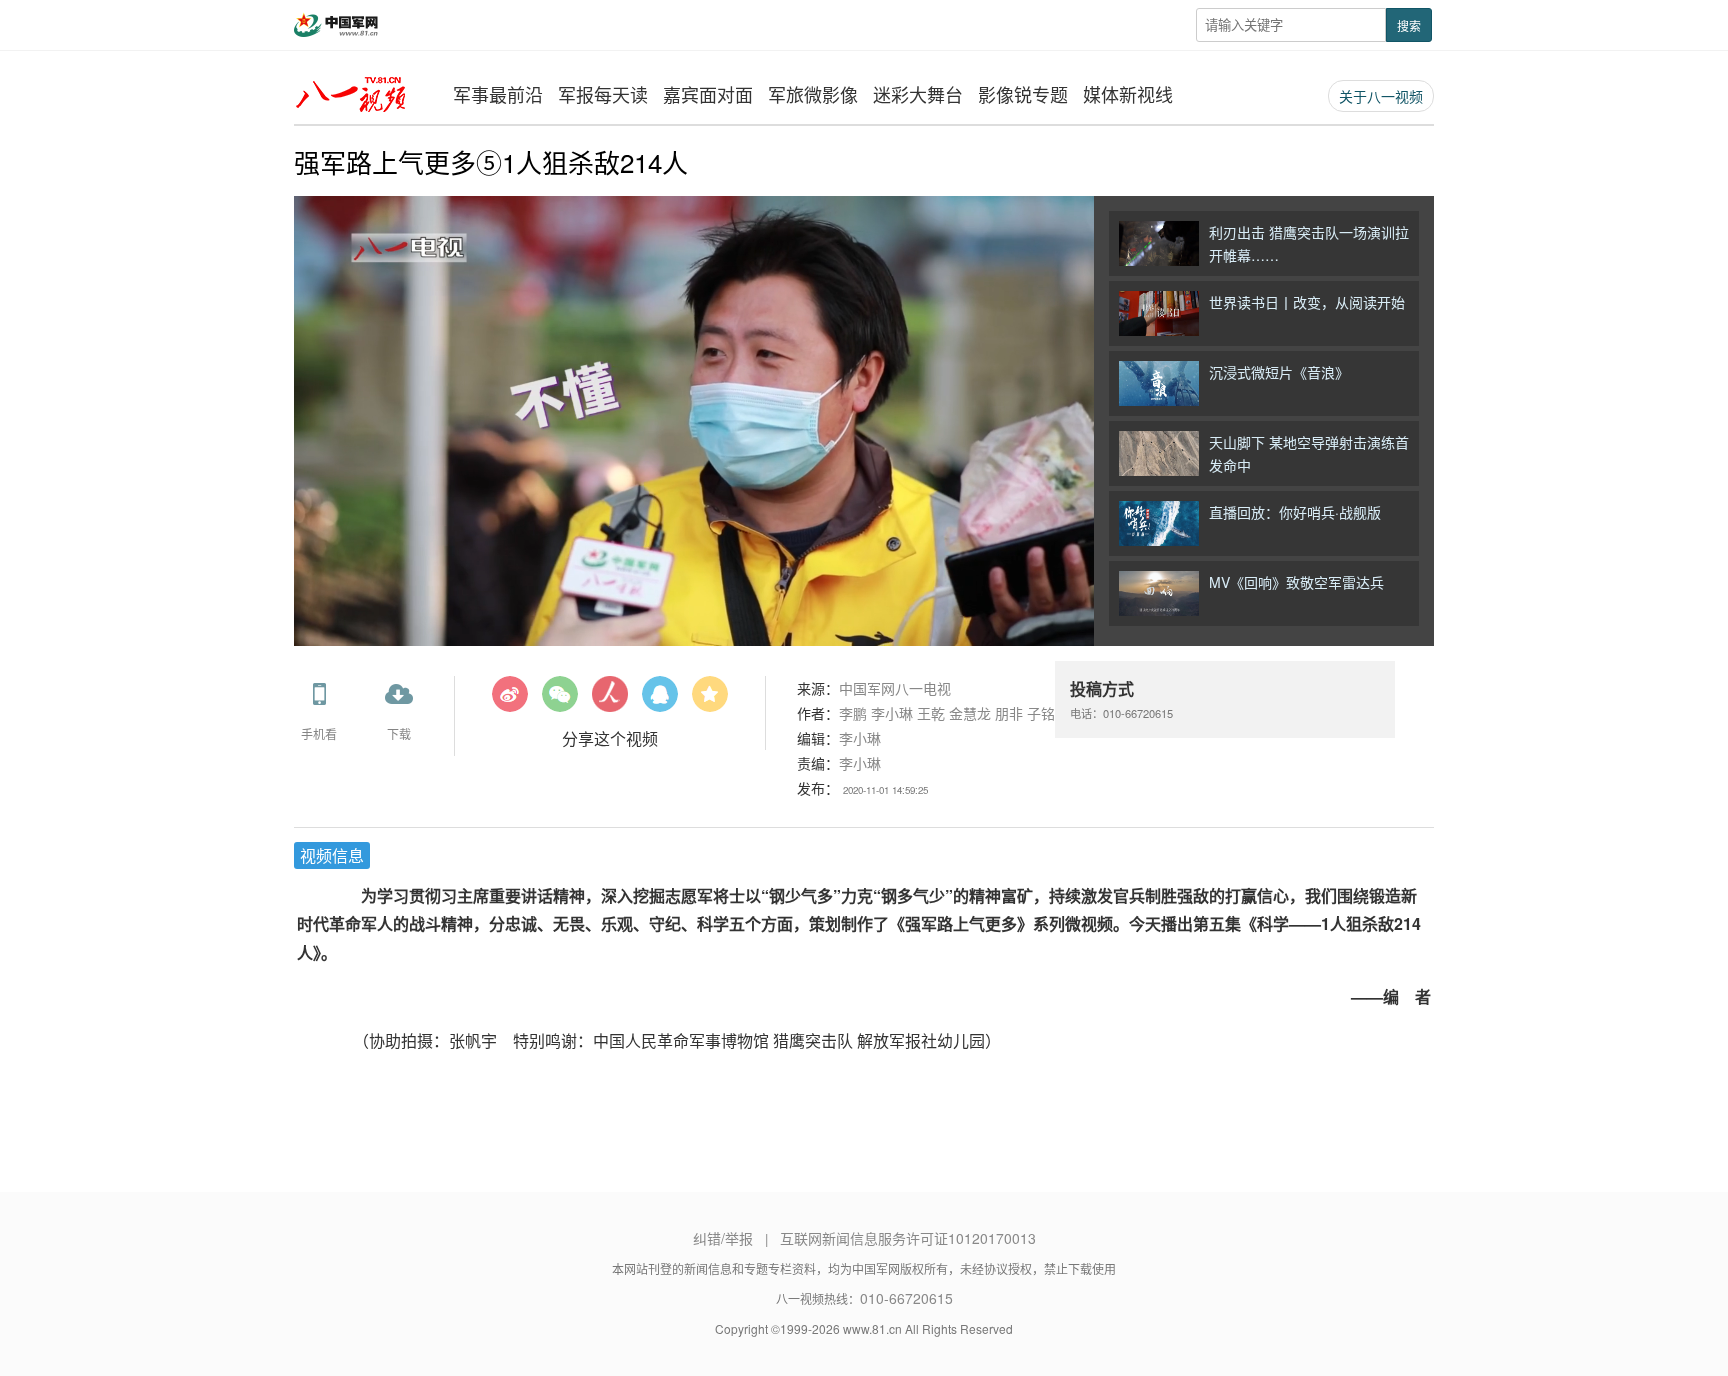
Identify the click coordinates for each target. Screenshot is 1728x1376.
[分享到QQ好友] (660, 701)
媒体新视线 (1128, 94)
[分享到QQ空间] (710, 701)
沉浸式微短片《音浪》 (1279, 372)
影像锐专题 (1023, 94)
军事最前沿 (498, 94)
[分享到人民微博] (610, 701)
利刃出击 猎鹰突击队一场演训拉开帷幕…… (1309, 243)
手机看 (319, 733)
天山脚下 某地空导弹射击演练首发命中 (1309, 453)
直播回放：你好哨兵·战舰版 (1295, 512)
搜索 (1409, 25)
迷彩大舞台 (918, 94)
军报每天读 (603, 94)
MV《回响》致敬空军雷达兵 (1296, 582)
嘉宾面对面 (708, 94)
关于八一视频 (1381, 96)
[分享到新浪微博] (510, 701)
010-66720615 (906, 1298)
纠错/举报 (723, 1238)
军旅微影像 (813, 94)
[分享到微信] (560, 701)
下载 (399, 733)
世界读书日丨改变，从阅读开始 (1307, 302)
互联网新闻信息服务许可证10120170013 (908, 1238)
